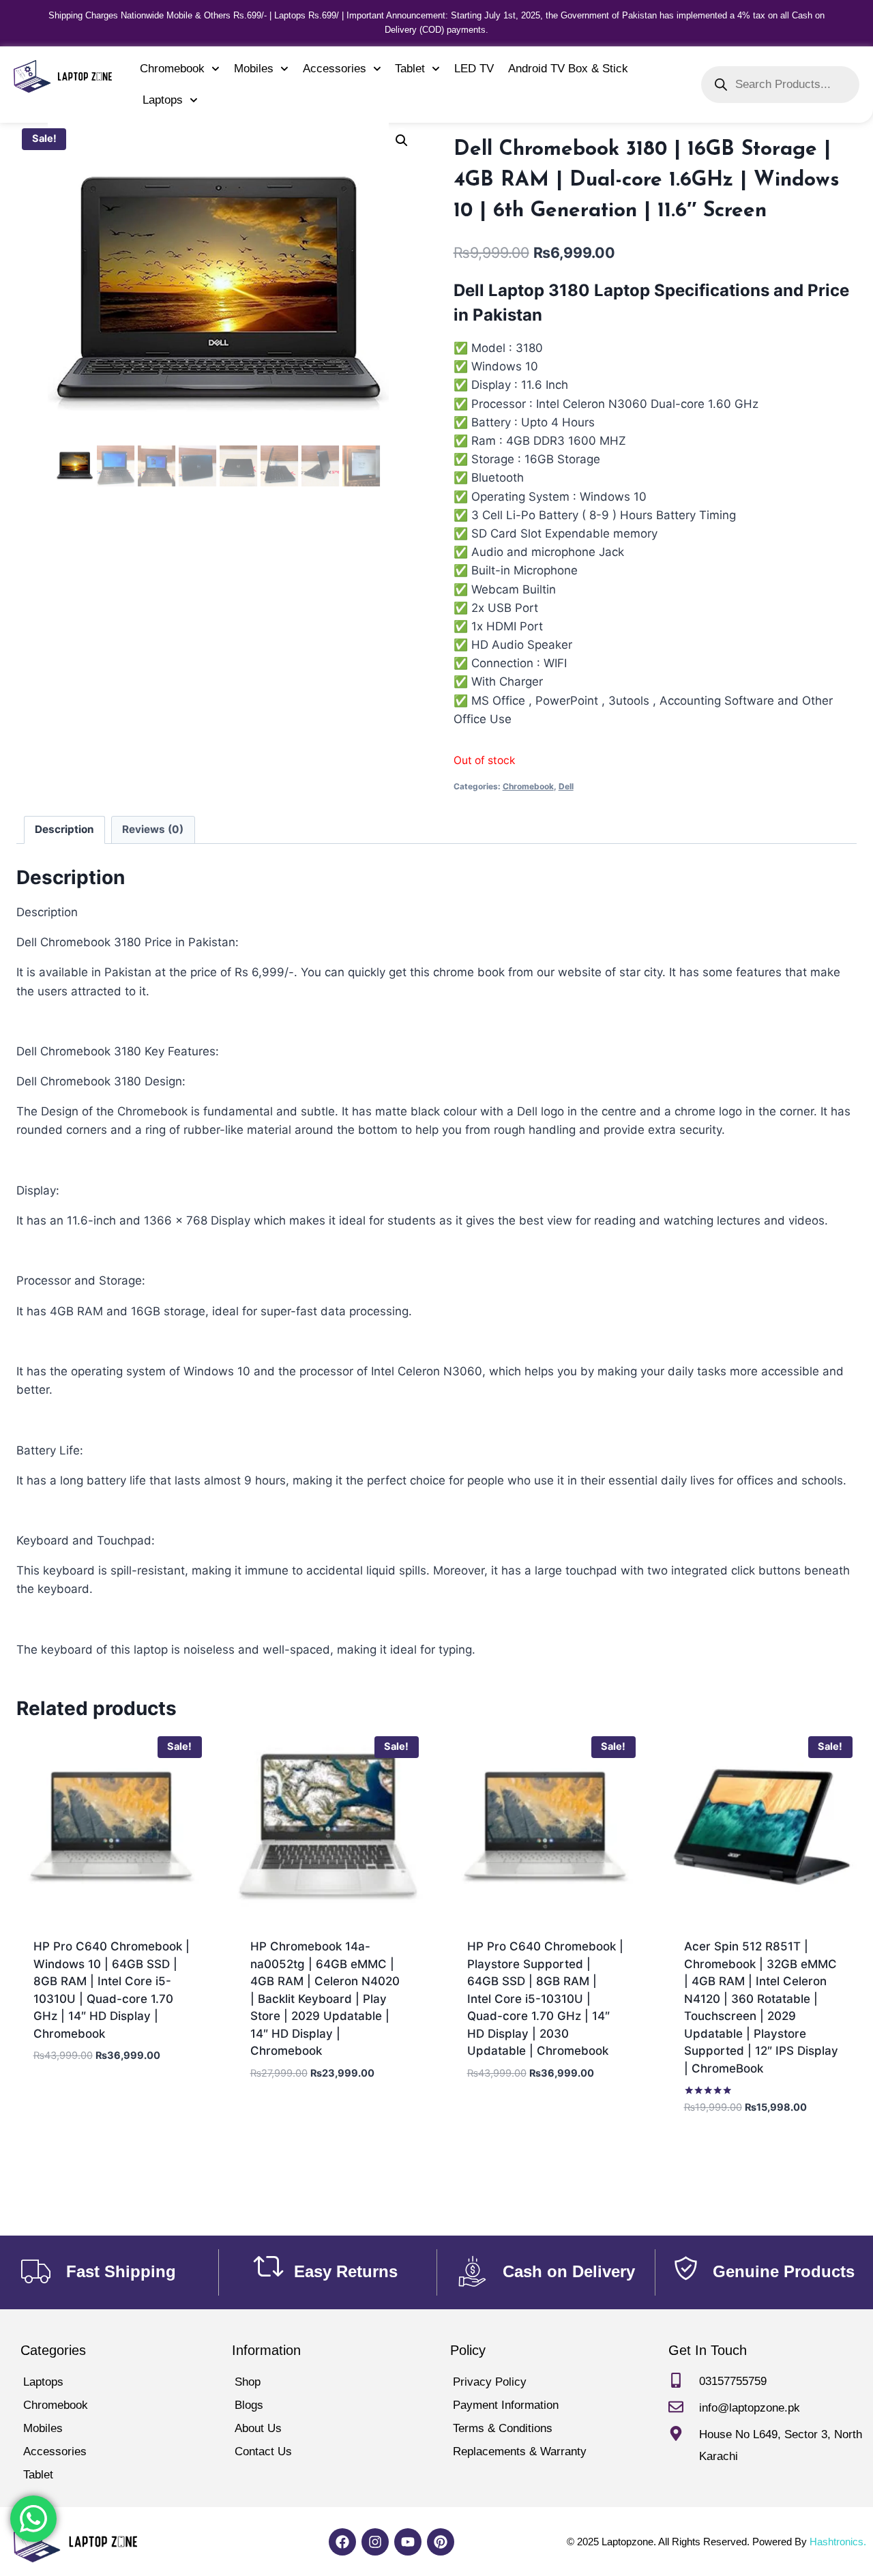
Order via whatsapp (115, 2139)
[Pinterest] (441, 2542)
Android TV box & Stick (568, 69)
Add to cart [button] (112, 2063)
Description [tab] (64, 829)
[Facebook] (342, 2542)
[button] (402, 141)
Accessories (335, 69)
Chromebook (172, 69)
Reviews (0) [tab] (153, 829)
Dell (566, 786)
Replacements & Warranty (520, 2451)
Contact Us (263, 2451)
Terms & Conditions (503, 2428)
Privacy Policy (490, 2382)
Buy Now (112, 2099)
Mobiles (254, 69)
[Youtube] (408, 2542)
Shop (248, 2382)
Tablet (410, 69)
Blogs (249, 2405)
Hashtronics (837, 2542)
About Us (258, 2428)
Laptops (163, 100)
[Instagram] (375, 2542)
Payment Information (506, 2405)
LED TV (474, 69)
